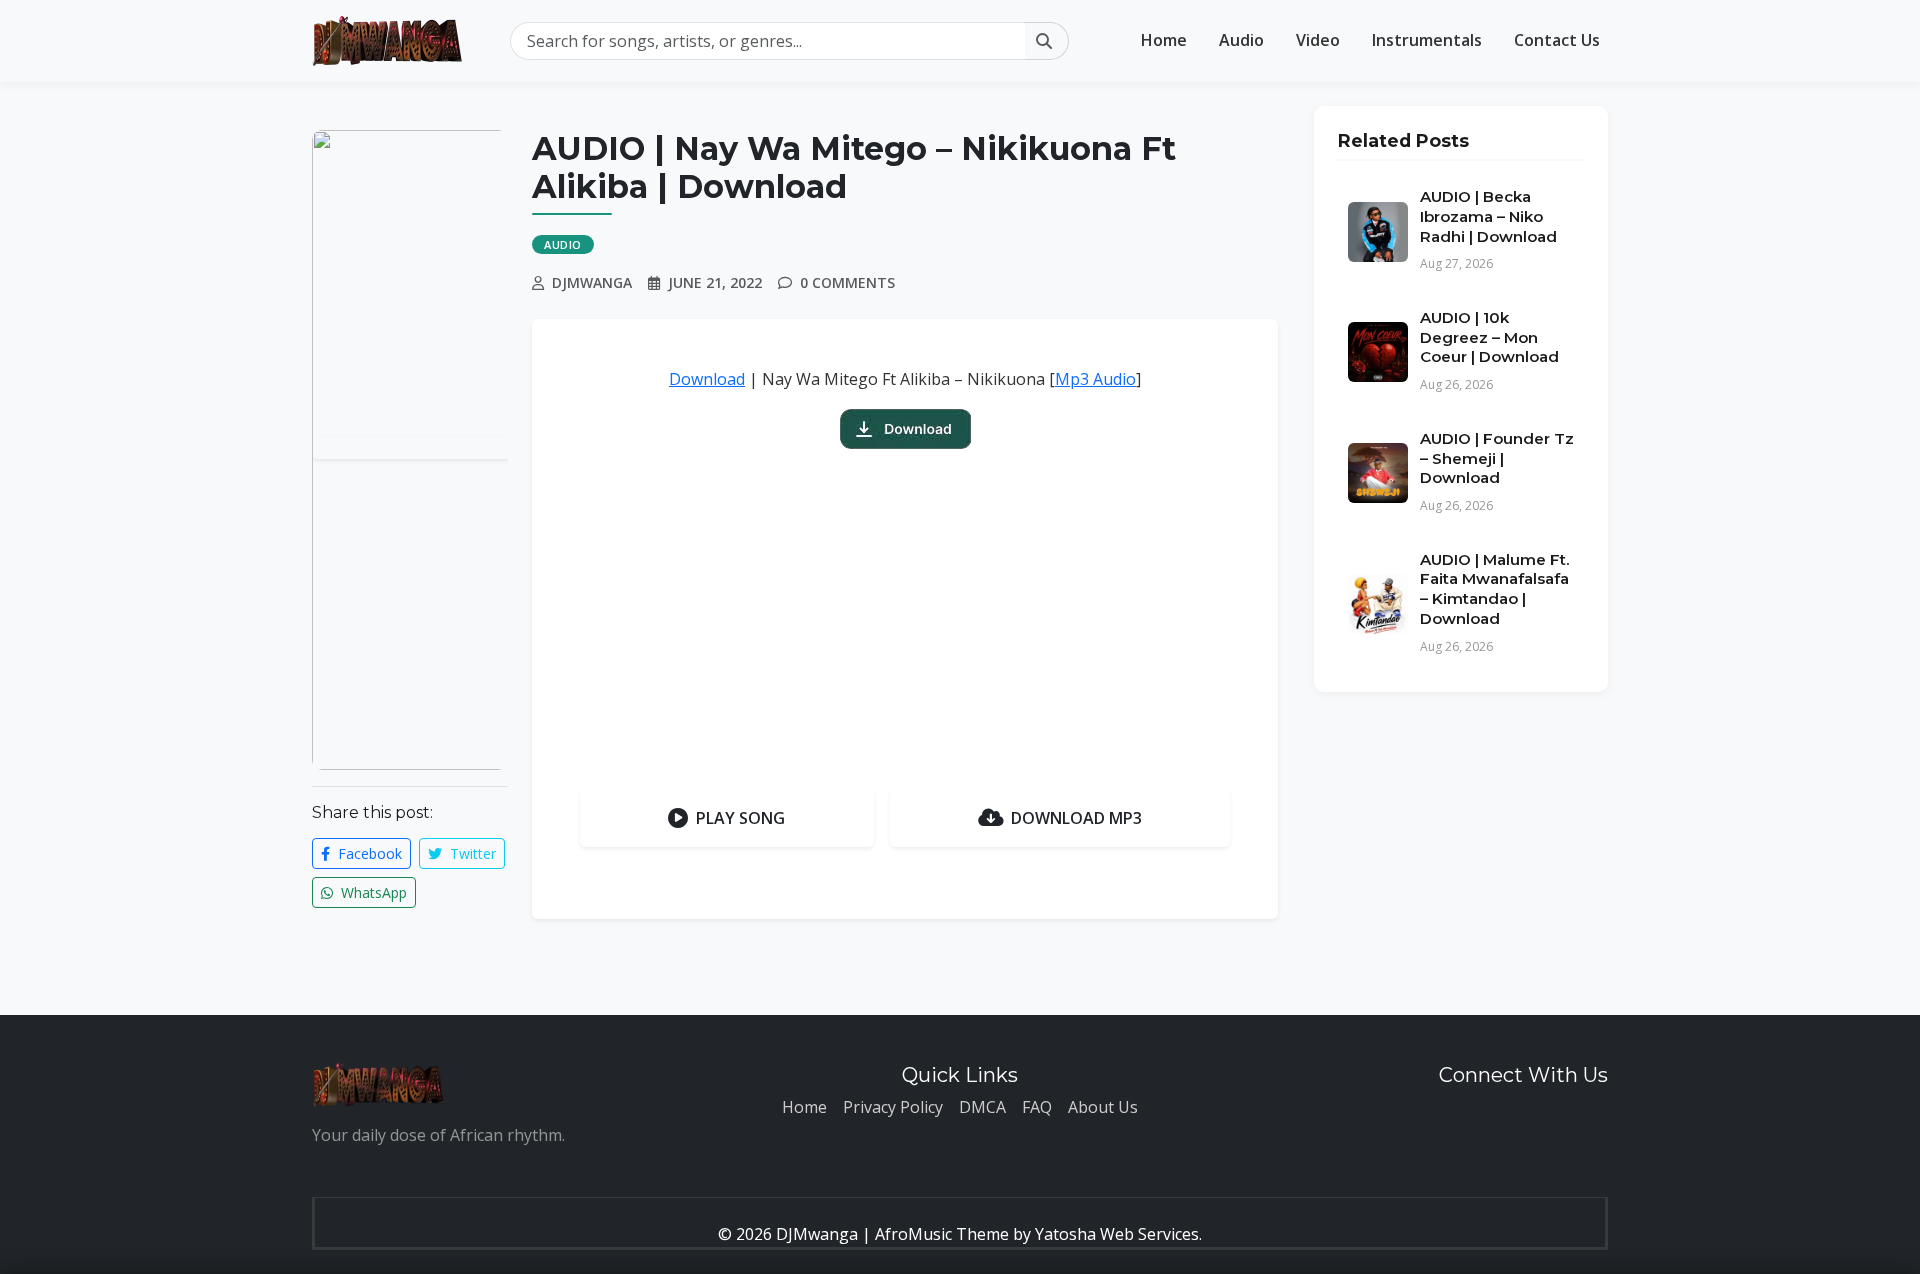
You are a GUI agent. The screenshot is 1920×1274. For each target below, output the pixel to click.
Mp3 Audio (1095, 379)
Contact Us (1557, 40)
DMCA (982, 1107)
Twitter (471, 853)
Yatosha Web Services (1117, 1234)
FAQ (1037, 1107)
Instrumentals (1427, 40)
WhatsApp (372, 892)
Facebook (368, 853)
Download (707, 379)
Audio (1241, 40)
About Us (1103, 1107)
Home (1164, 40)
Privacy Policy (893, 1107)
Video (1318, 40)
